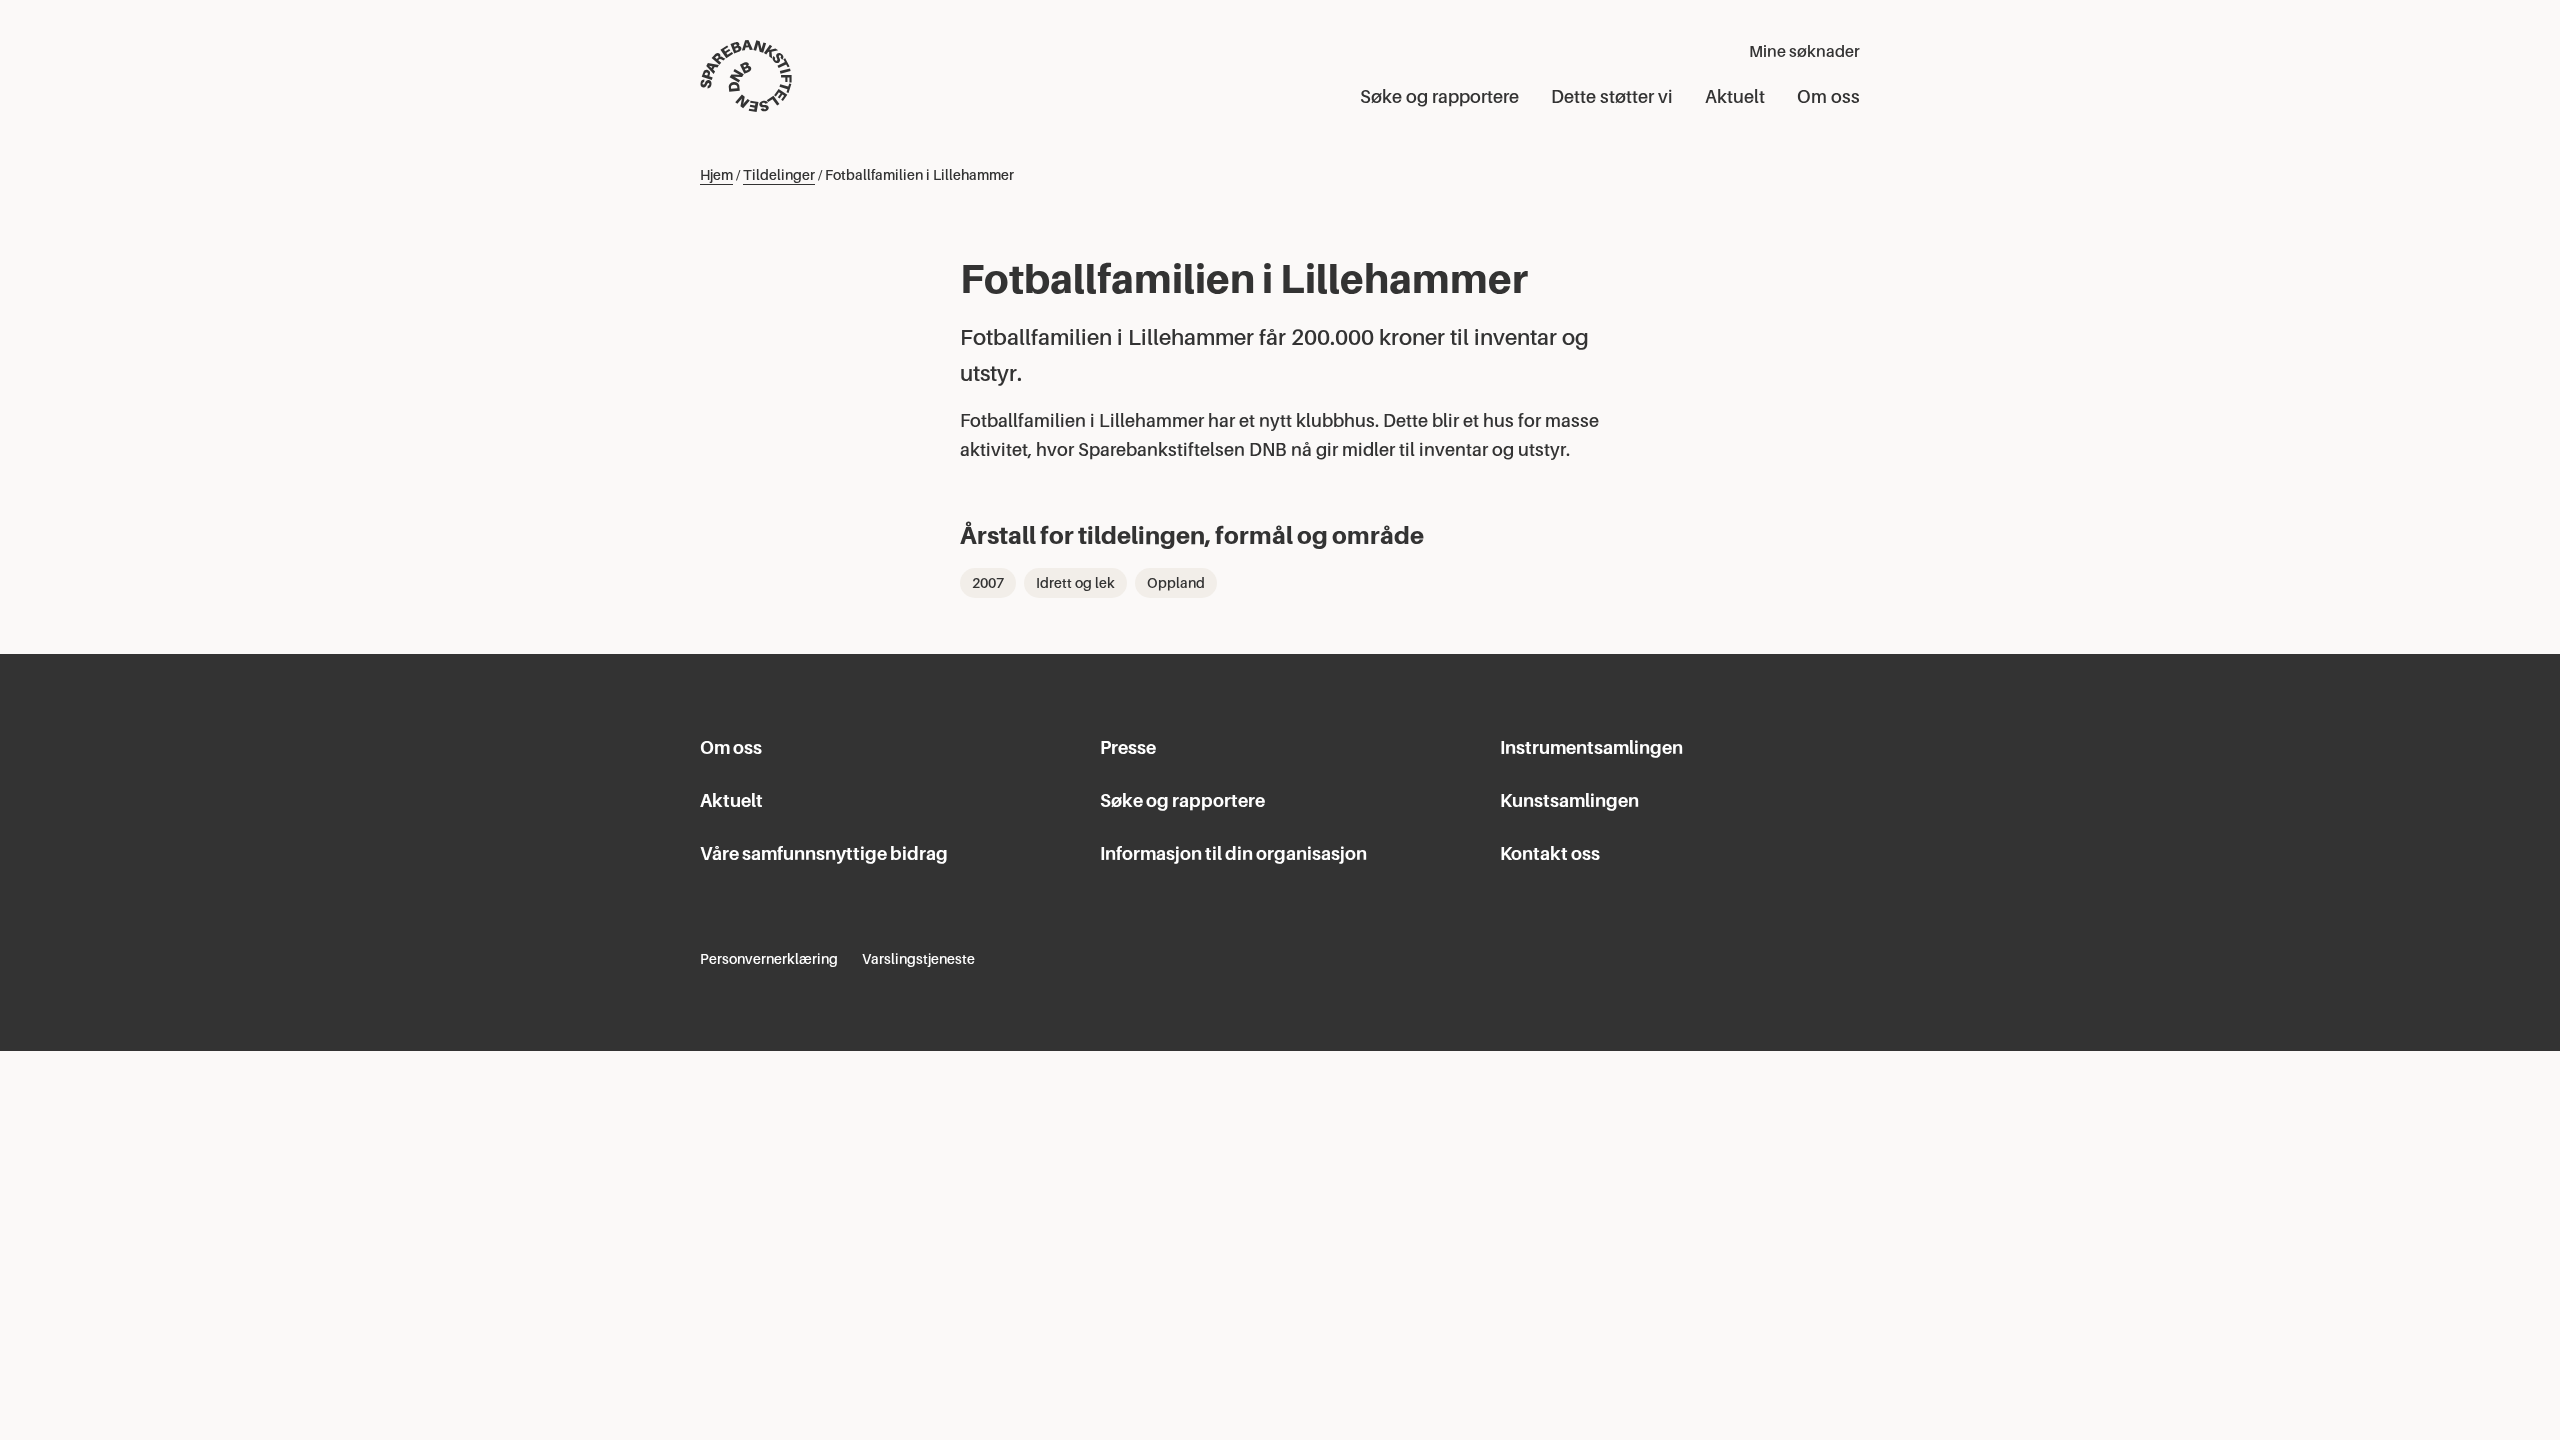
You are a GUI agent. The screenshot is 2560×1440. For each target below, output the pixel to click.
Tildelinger (779, 175)
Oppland (1176, 583)
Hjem (716, 175)
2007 (988, 583)
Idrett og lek (1075, 583)
